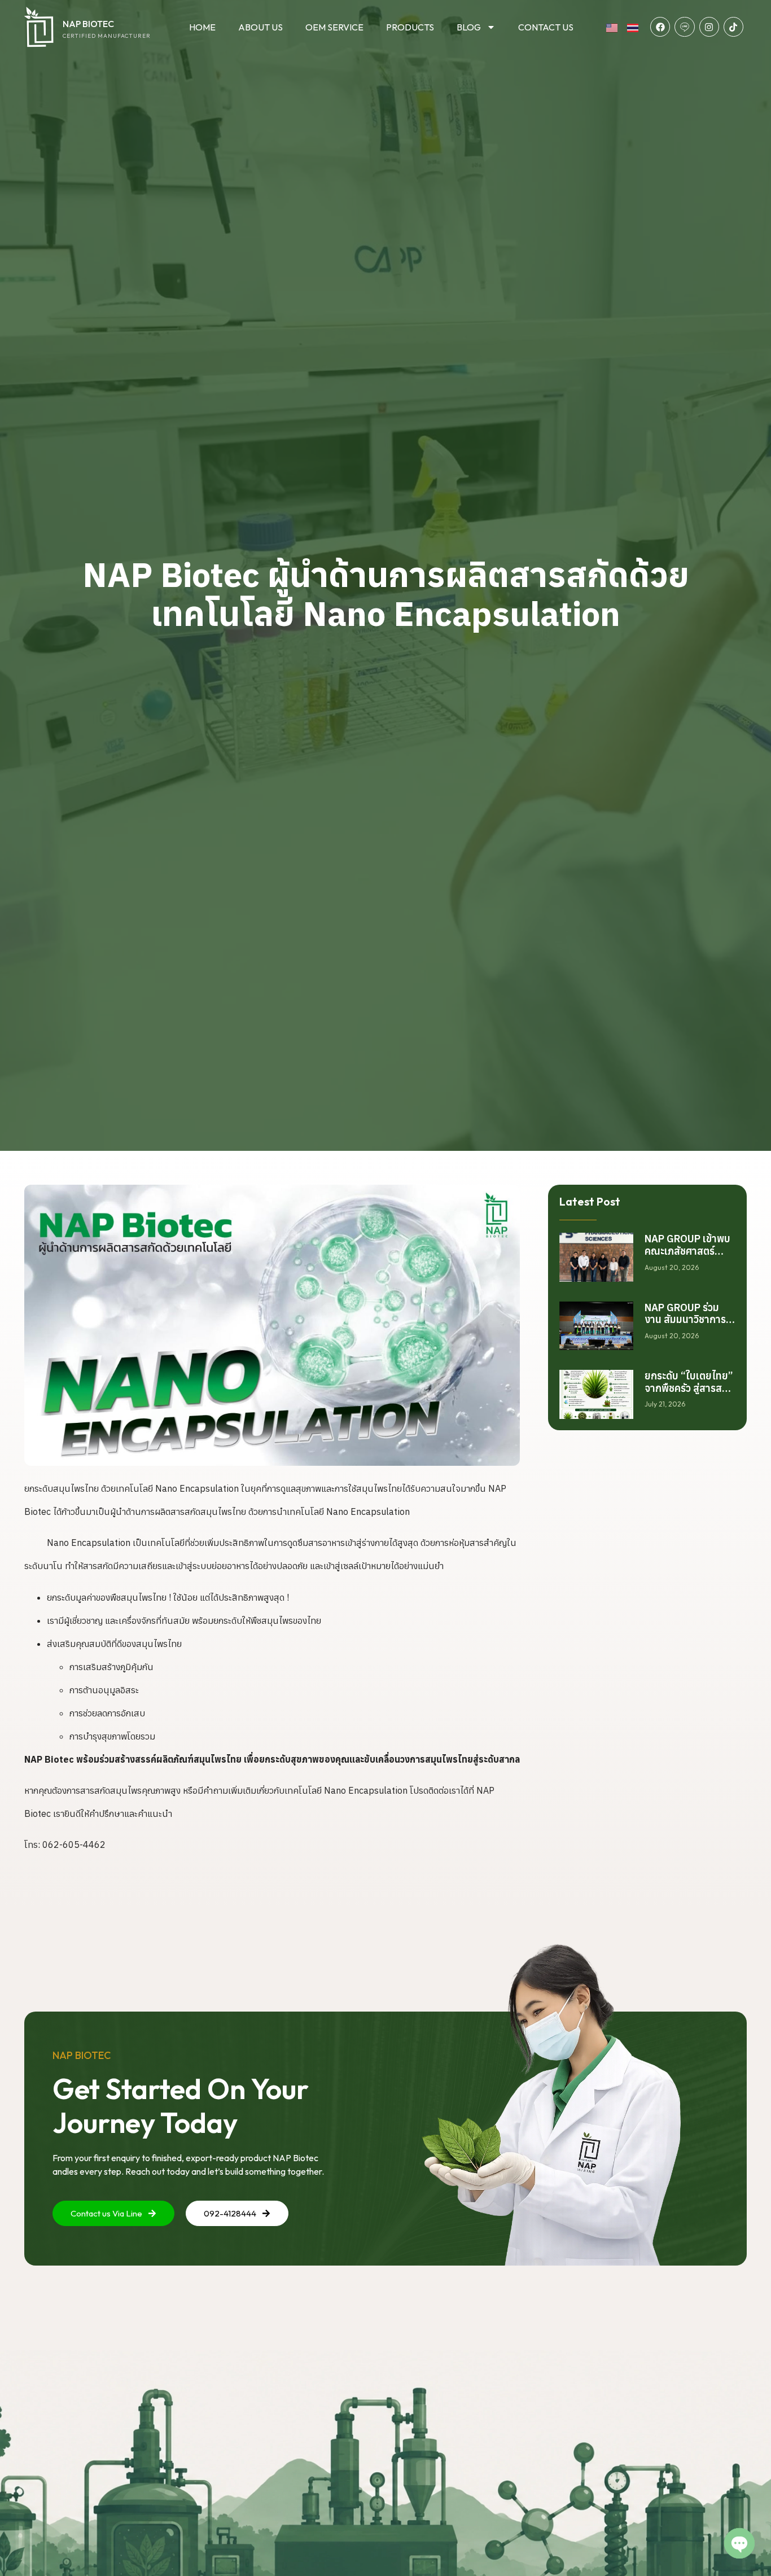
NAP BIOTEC (88, 24)
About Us (260, 27)
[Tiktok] (733, 27)
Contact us (546, 27)
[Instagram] (709, 27)
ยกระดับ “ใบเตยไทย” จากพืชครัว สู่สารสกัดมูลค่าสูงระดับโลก (689, 1388)
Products (410, 27)
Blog (469, 27)
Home (202, 27)
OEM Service (334, 27)
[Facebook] (660, 27)
